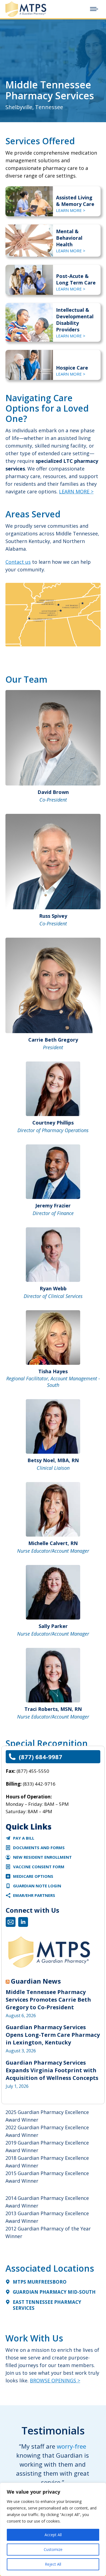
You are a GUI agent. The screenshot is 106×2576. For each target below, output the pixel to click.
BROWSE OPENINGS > (55, 2380)
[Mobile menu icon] (94, 9)
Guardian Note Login (37, 1886)
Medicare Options (33, 1876)
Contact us (18, 562)
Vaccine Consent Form (39, 1867)
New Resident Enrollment (42, 1857)
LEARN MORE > (71, 210)
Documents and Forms (39, 1848)
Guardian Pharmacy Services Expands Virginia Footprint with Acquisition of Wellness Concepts (52, 2070)
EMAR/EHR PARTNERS (34, 1895)
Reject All (53, 2564)
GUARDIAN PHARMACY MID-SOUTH (54, 2292)
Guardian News (36, 1981)
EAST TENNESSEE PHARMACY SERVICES (47, 2305)
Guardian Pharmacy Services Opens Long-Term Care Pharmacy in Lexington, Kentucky (53, 2035)
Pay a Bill (24, 1838)
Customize (53, 2549)
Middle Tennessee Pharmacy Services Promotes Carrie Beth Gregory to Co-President (48, 2000)
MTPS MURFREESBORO (40, 2282)
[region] (53, 2529)
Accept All (53, 2535)
